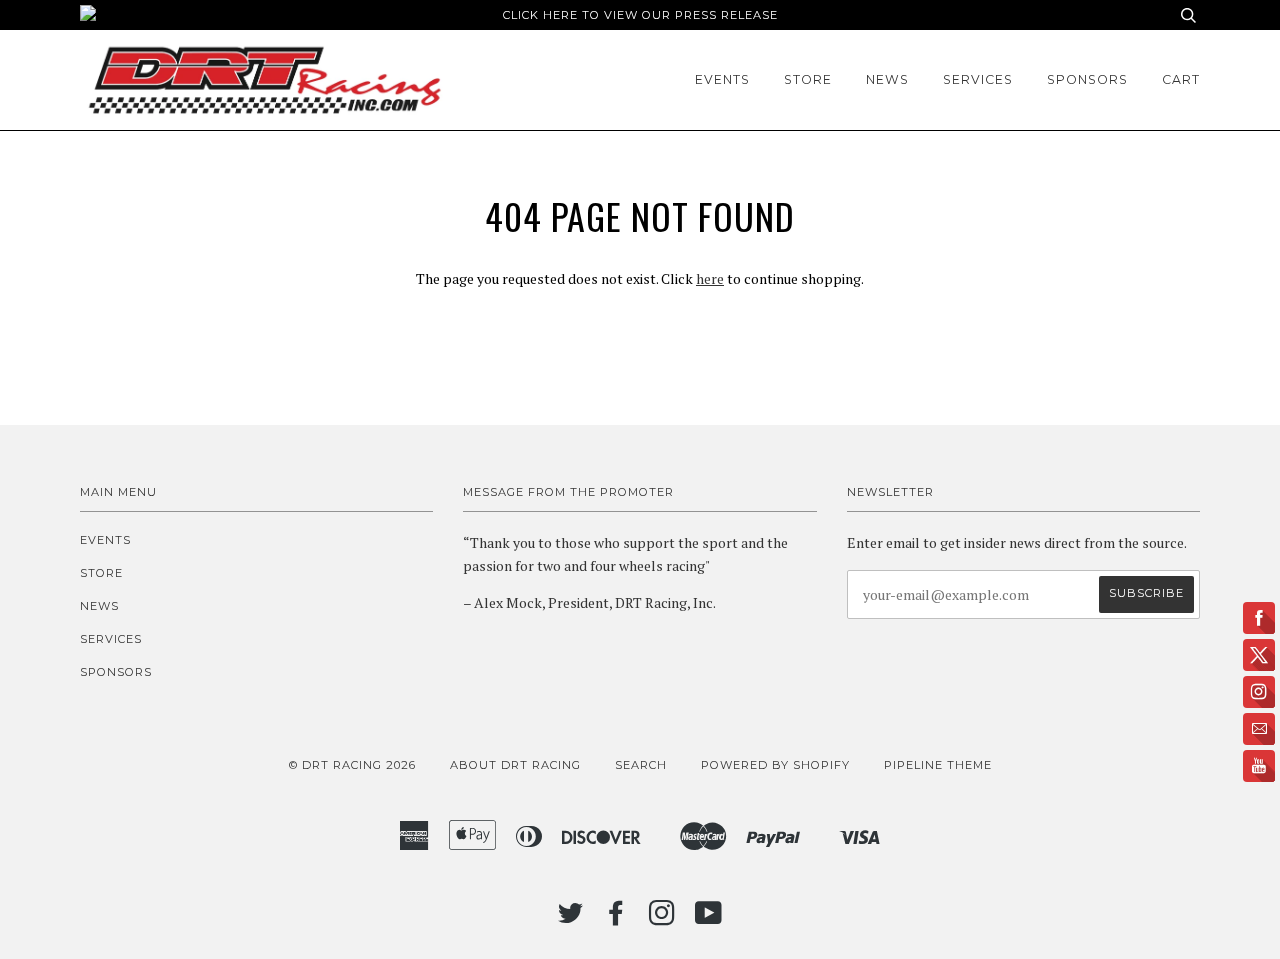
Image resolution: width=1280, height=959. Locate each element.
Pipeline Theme (938, 765)
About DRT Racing (515, 765)
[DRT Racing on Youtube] (709, 919)
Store (808, 79)
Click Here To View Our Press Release (640, 15)
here (710, 278)
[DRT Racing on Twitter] (571, 919)
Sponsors (1087, 79)
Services (978, 79)
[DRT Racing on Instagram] (662, 919)
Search (641, 765)
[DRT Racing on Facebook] (616, 919)
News (887, 79)
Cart (1181, 79)
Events (722, 79)
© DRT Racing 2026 (352, 765)
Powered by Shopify (775, 765)
